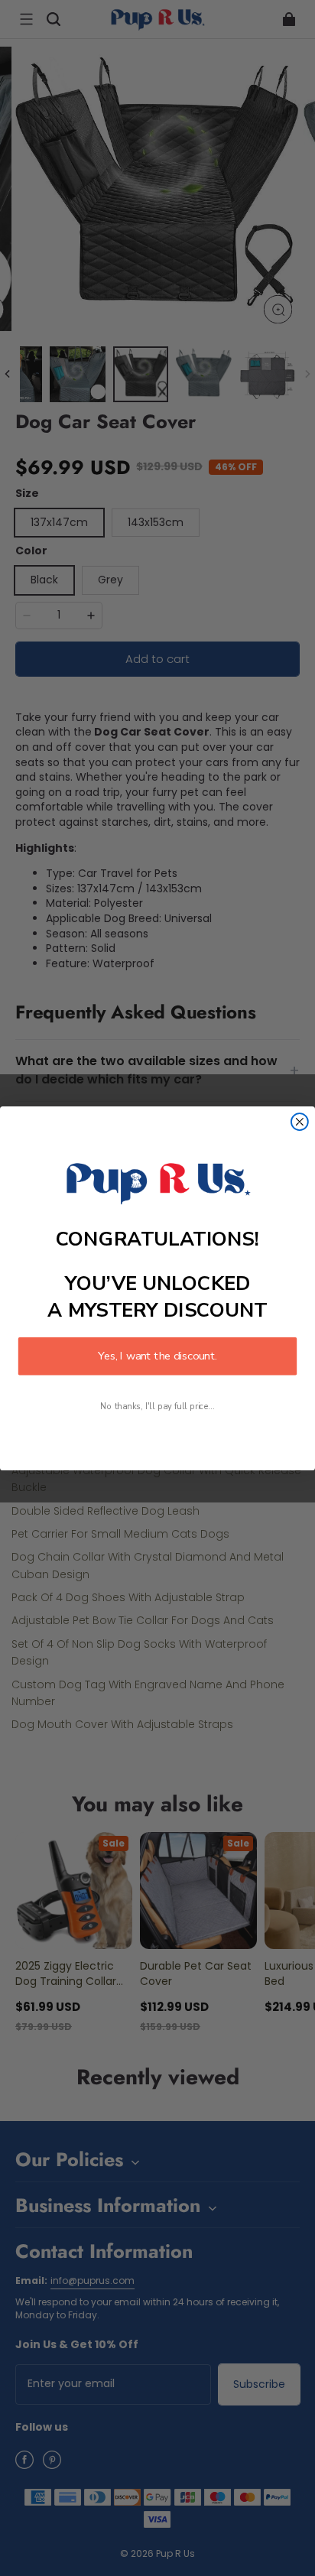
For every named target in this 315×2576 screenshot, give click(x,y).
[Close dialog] (300, 1122)
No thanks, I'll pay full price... (157, 1407)
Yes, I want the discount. (157, 1356)
